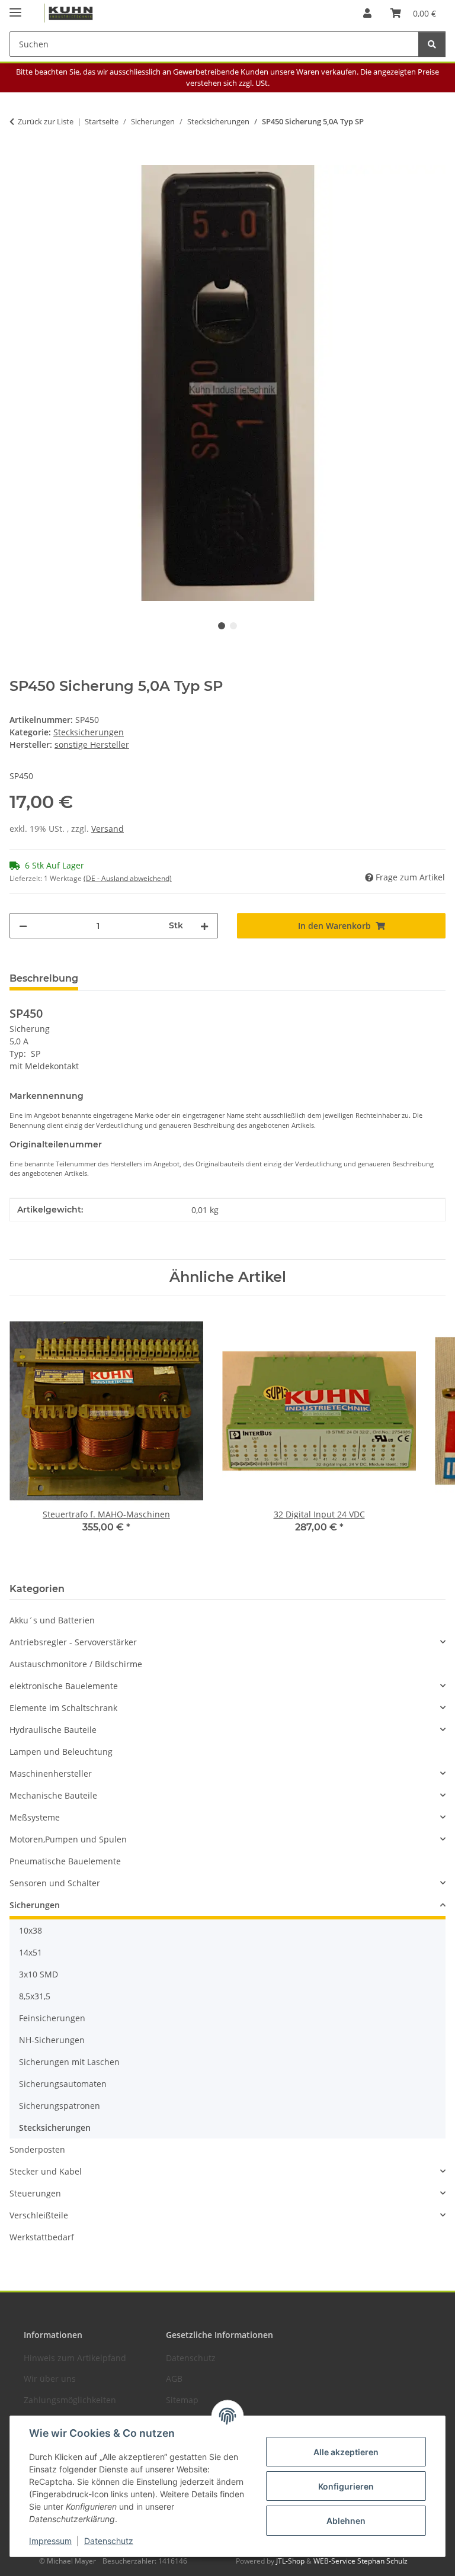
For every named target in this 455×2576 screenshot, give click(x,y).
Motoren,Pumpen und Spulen (68, 1839)
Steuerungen (35, 2193)
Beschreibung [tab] (44, 978)
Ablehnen (346, 2521)
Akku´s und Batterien (52, 1620)
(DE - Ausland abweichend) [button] (128, 878)
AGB (174, 2379)
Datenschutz (109, 2541)
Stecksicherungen (89, 732)
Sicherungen (35, 1905)
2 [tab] (233, 626)
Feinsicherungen (52, 2018)
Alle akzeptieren (346, 2452)
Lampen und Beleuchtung (61, 1752)
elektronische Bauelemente (64, 1686)
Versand (108, 829)
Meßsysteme (35, 1817)
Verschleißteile (39, 2215)
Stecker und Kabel (46, 2171)
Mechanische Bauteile (53, 1795)
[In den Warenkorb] (19, 159)
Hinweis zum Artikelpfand (75, 2358)
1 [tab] (222, 626)
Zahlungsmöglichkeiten (70, 2400)
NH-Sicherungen (52, 2040)
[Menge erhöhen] (204, 926)
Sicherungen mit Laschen (69, 2062)
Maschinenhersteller (51, 1773)
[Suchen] (432, 44)
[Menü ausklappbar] (15, 7)
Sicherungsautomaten (63, 2084)
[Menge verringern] (23, 926)
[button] (367, 13)
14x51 (31, 1952)
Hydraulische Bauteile (53, 1730)
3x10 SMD (39, 1974)
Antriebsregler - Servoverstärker (73, 1642)
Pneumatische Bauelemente (65, 1861)
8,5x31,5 (35, 1996)
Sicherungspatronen (60, 2106)
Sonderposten (37, 2149)
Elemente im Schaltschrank (63, 1708)
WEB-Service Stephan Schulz (361, 2561)
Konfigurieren (346, 2486)
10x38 (31, 1930)
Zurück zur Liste (46, 121)
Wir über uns (50, 2379)
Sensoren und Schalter (55, 1883)
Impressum (50, 2541)
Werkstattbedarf (42, 2237)
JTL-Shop (291, 2561)
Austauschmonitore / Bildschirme (76, 1664)
